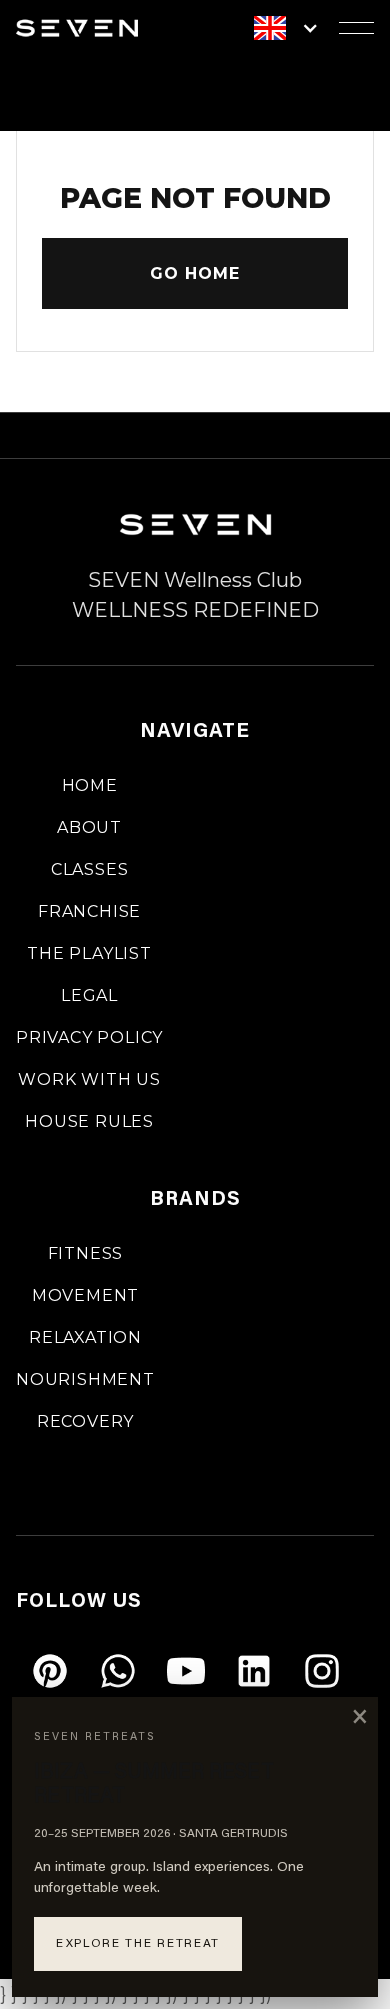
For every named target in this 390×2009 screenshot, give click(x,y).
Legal (89, 995)
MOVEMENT (85, 1295)
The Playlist (89, 953)
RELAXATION (85, 1337)
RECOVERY (85, 1421)
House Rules (89, 1121)
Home (90, 785)
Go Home (195, 273)
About (89, 827)
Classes (90, 869)
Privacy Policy (89, 1037)
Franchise (89, 911)
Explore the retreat (138, 1944)
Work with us (89, 1079)
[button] (296, 28)
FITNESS (86, 1253)
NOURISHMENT (85, 1379)
